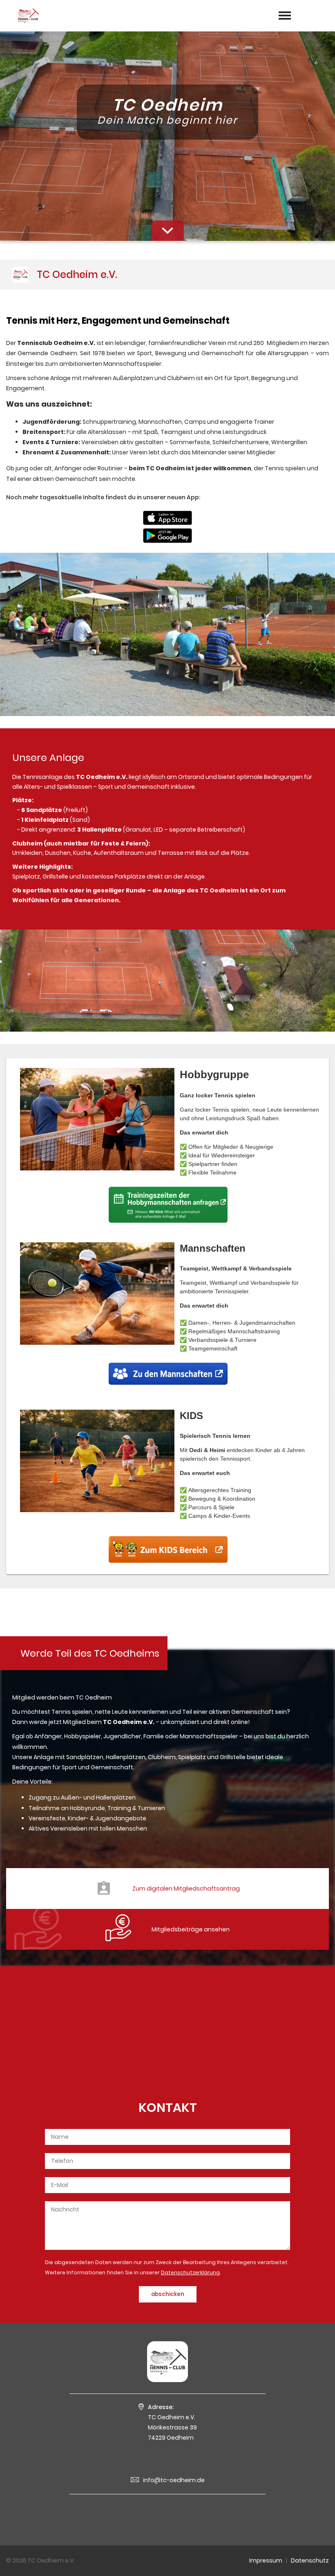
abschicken (168, 2294)
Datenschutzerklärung (190, 2272)
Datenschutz (310, 2560)
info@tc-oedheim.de (174, 2480)
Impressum (266, 2560)
